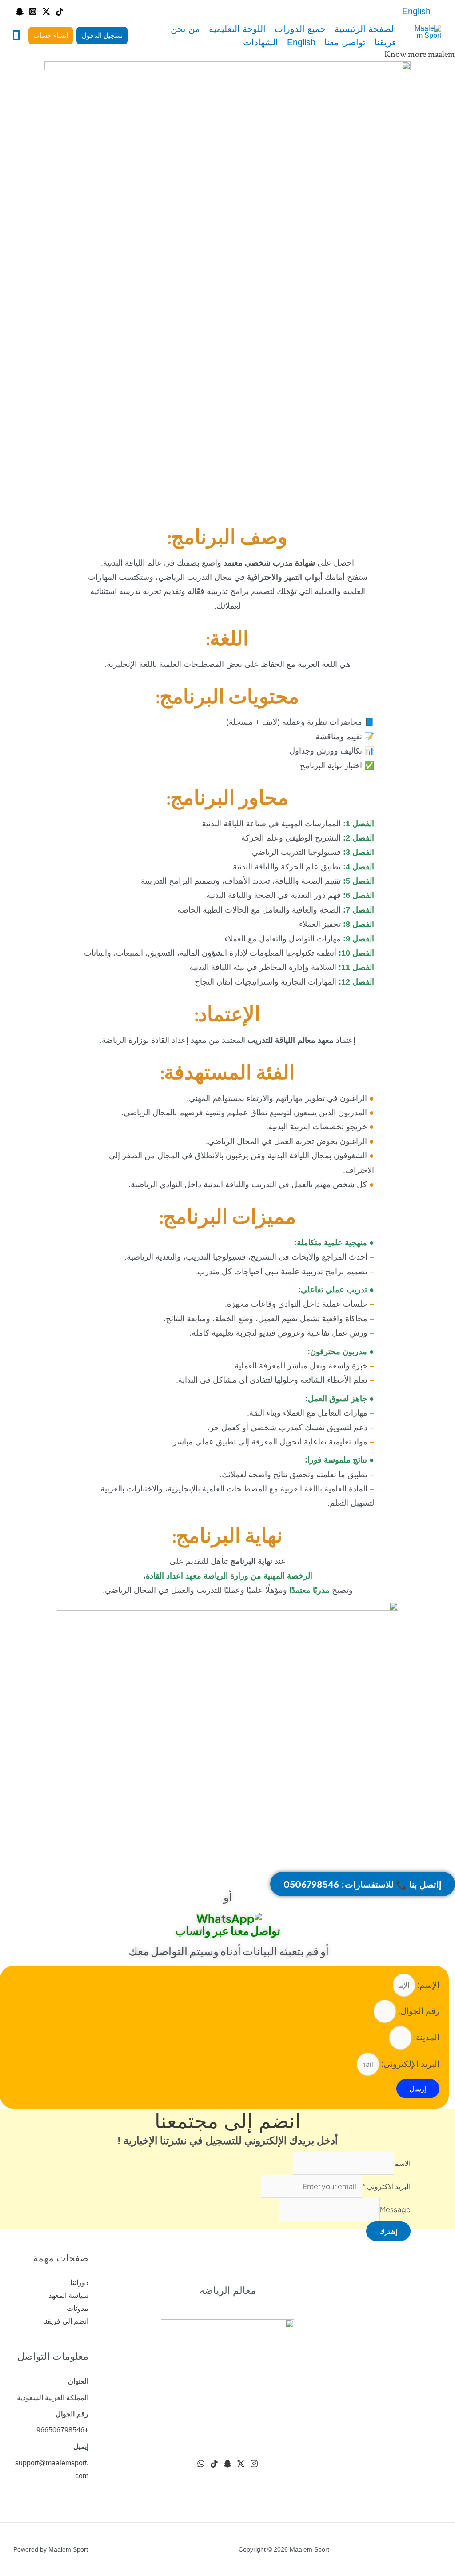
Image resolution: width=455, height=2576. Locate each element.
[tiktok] (60, 12)
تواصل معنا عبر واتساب (228, 1930)
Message (395, 2209)
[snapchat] (20, 12)
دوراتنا (79, 2283)
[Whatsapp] (201, 2464)
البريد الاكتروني (386, 2186)
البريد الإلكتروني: (409, 2064)
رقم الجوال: (418, 2011)
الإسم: (427, 1985)
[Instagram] (33, 12)
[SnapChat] (227, 2464)
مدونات (78, 2308)
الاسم (402, 2163)
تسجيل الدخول (102, 35)
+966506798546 (62, 2430)
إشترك (388, 2231)
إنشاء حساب (51, 35)
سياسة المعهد (68, 2295)
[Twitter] (46, 12)
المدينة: (425, 2037)
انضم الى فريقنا (66, 2321)
